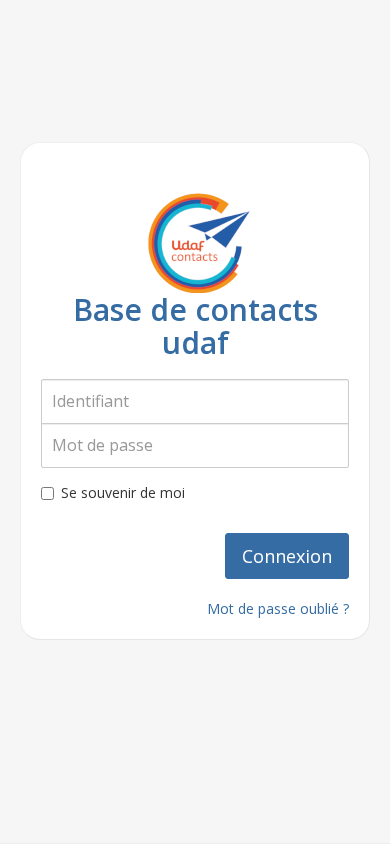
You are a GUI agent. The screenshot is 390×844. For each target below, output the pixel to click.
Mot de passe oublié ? (278, 608)
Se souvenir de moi (123, 492)
